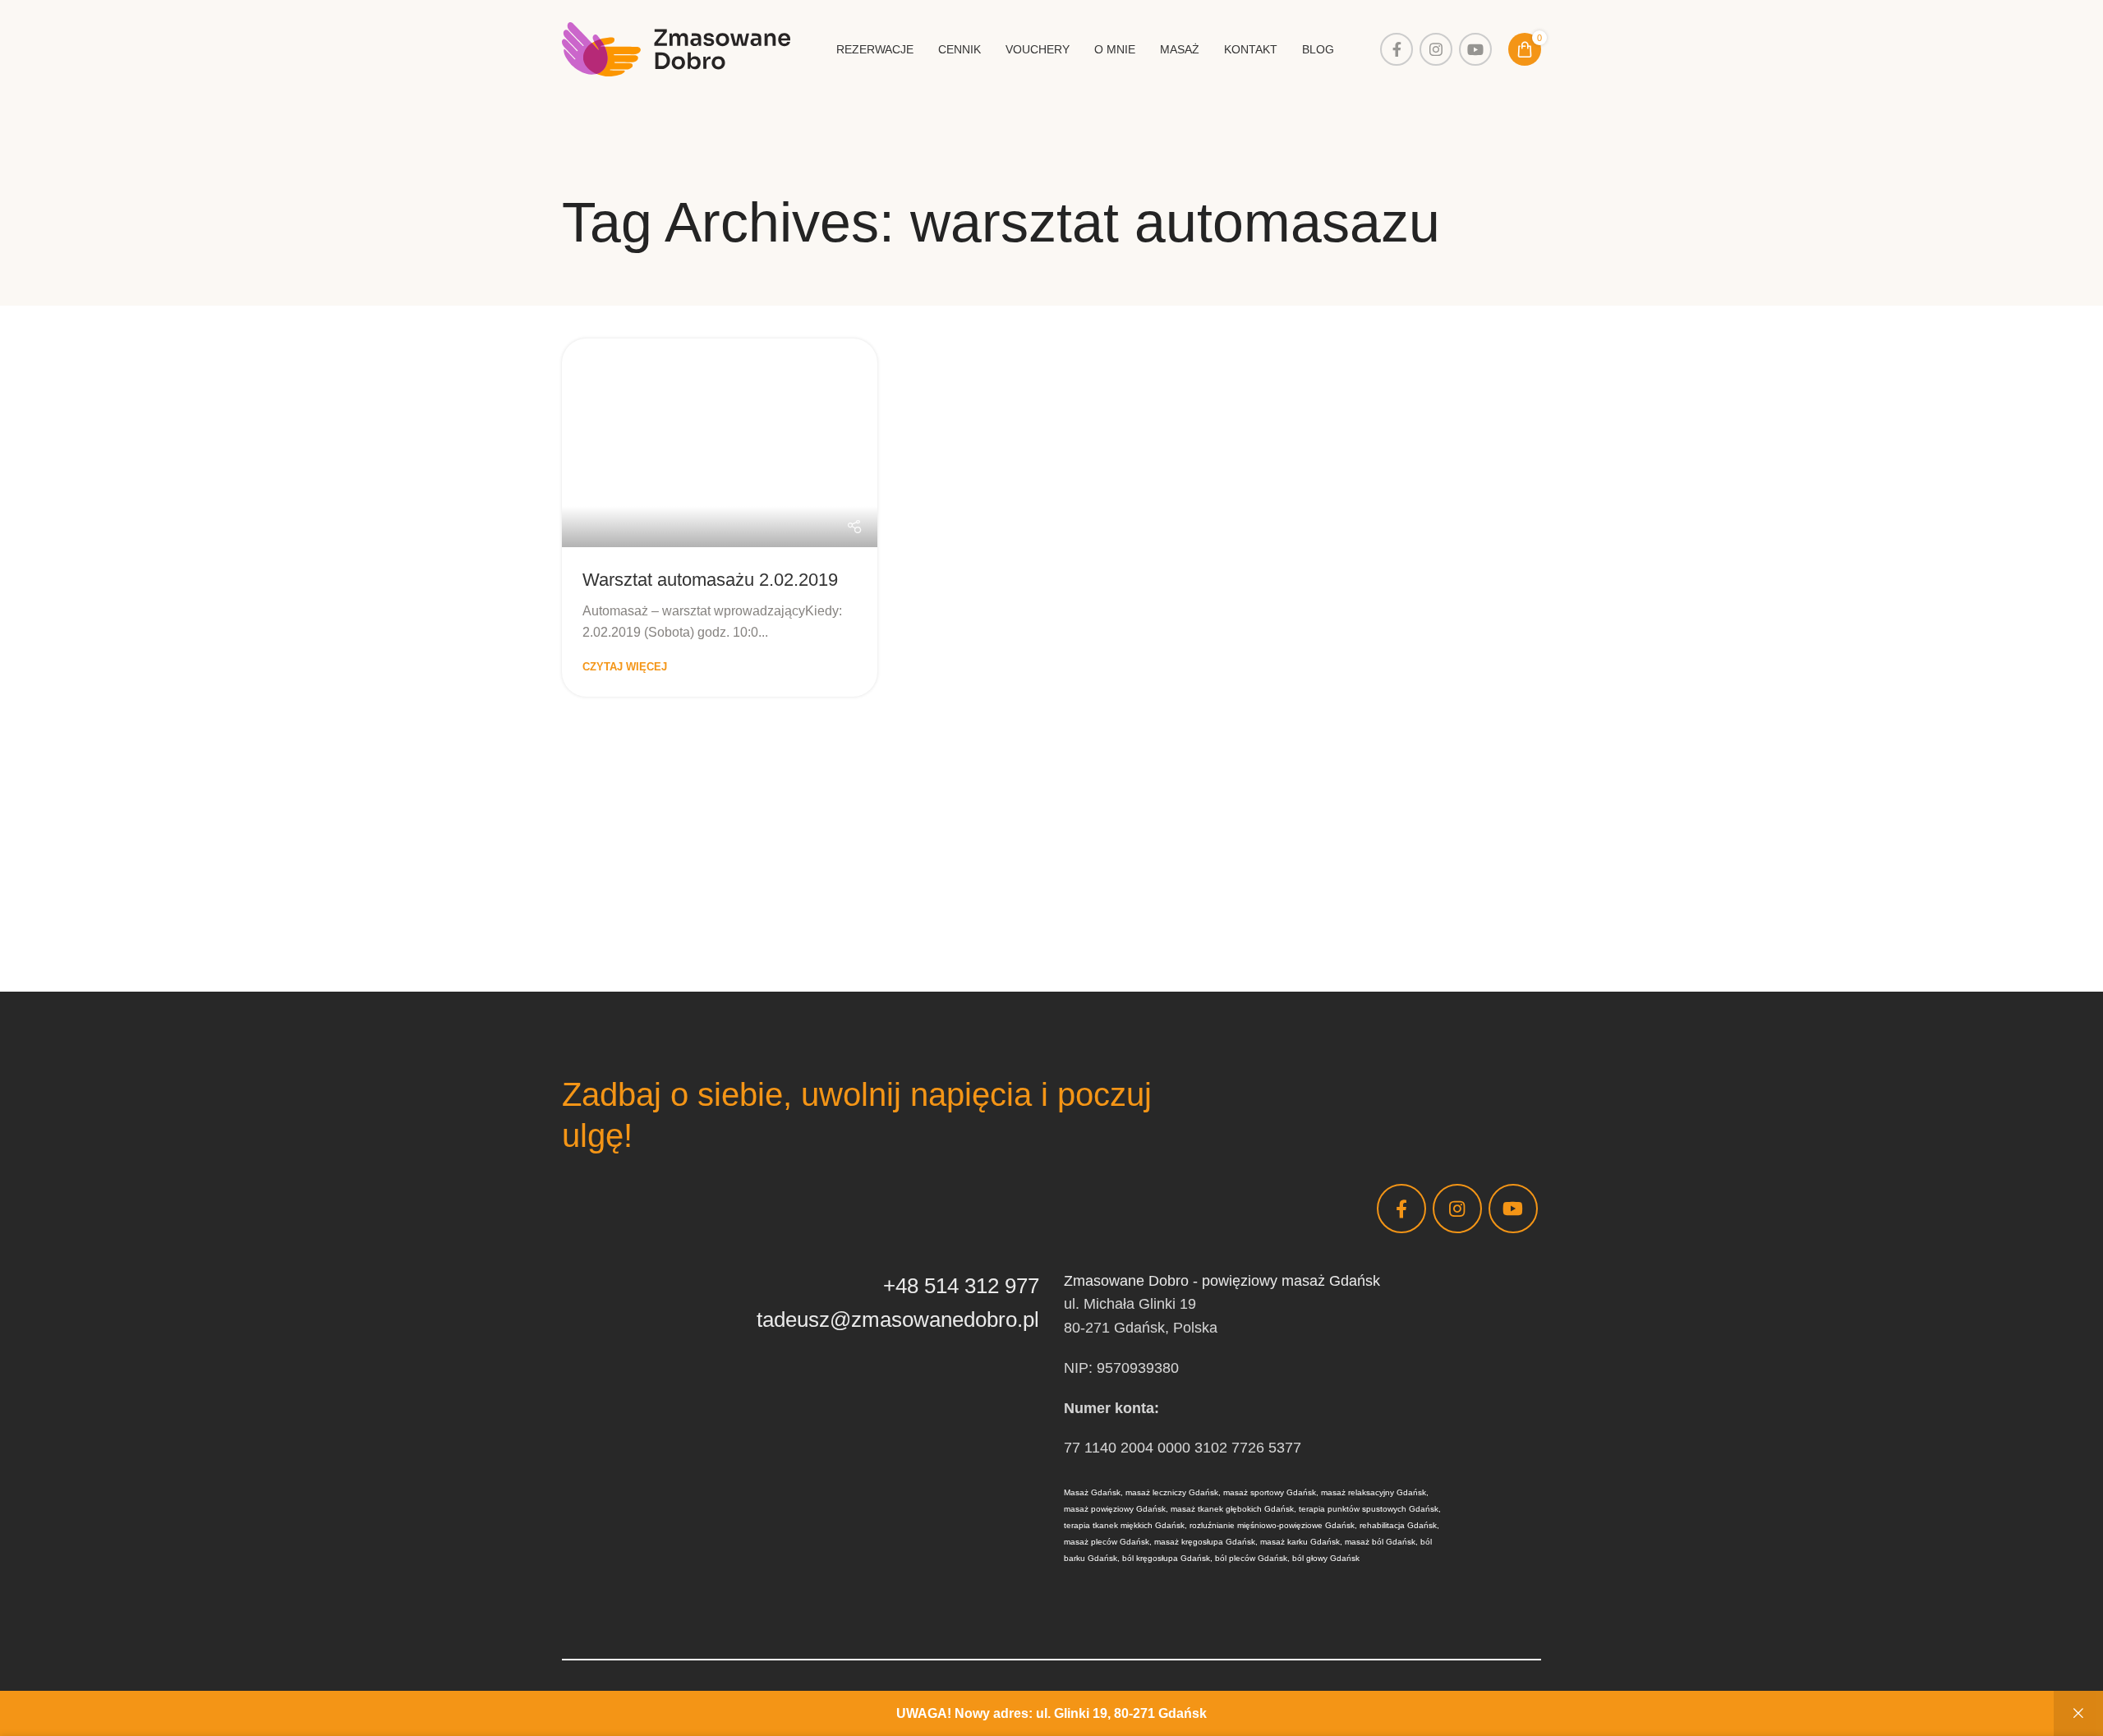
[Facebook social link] (1397, 49)
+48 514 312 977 (961, 1286)
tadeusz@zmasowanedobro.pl (898, 1319)
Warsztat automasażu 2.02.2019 (710, 580)
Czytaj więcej (625, 667)
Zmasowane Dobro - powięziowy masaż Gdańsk (1222, 1281)
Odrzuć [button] (2078, 1713)
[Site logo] (676, 48)
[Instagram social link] (1436, 49)
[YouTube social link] (1475, 49)
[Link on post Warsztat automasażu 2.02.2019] (720, 443)
